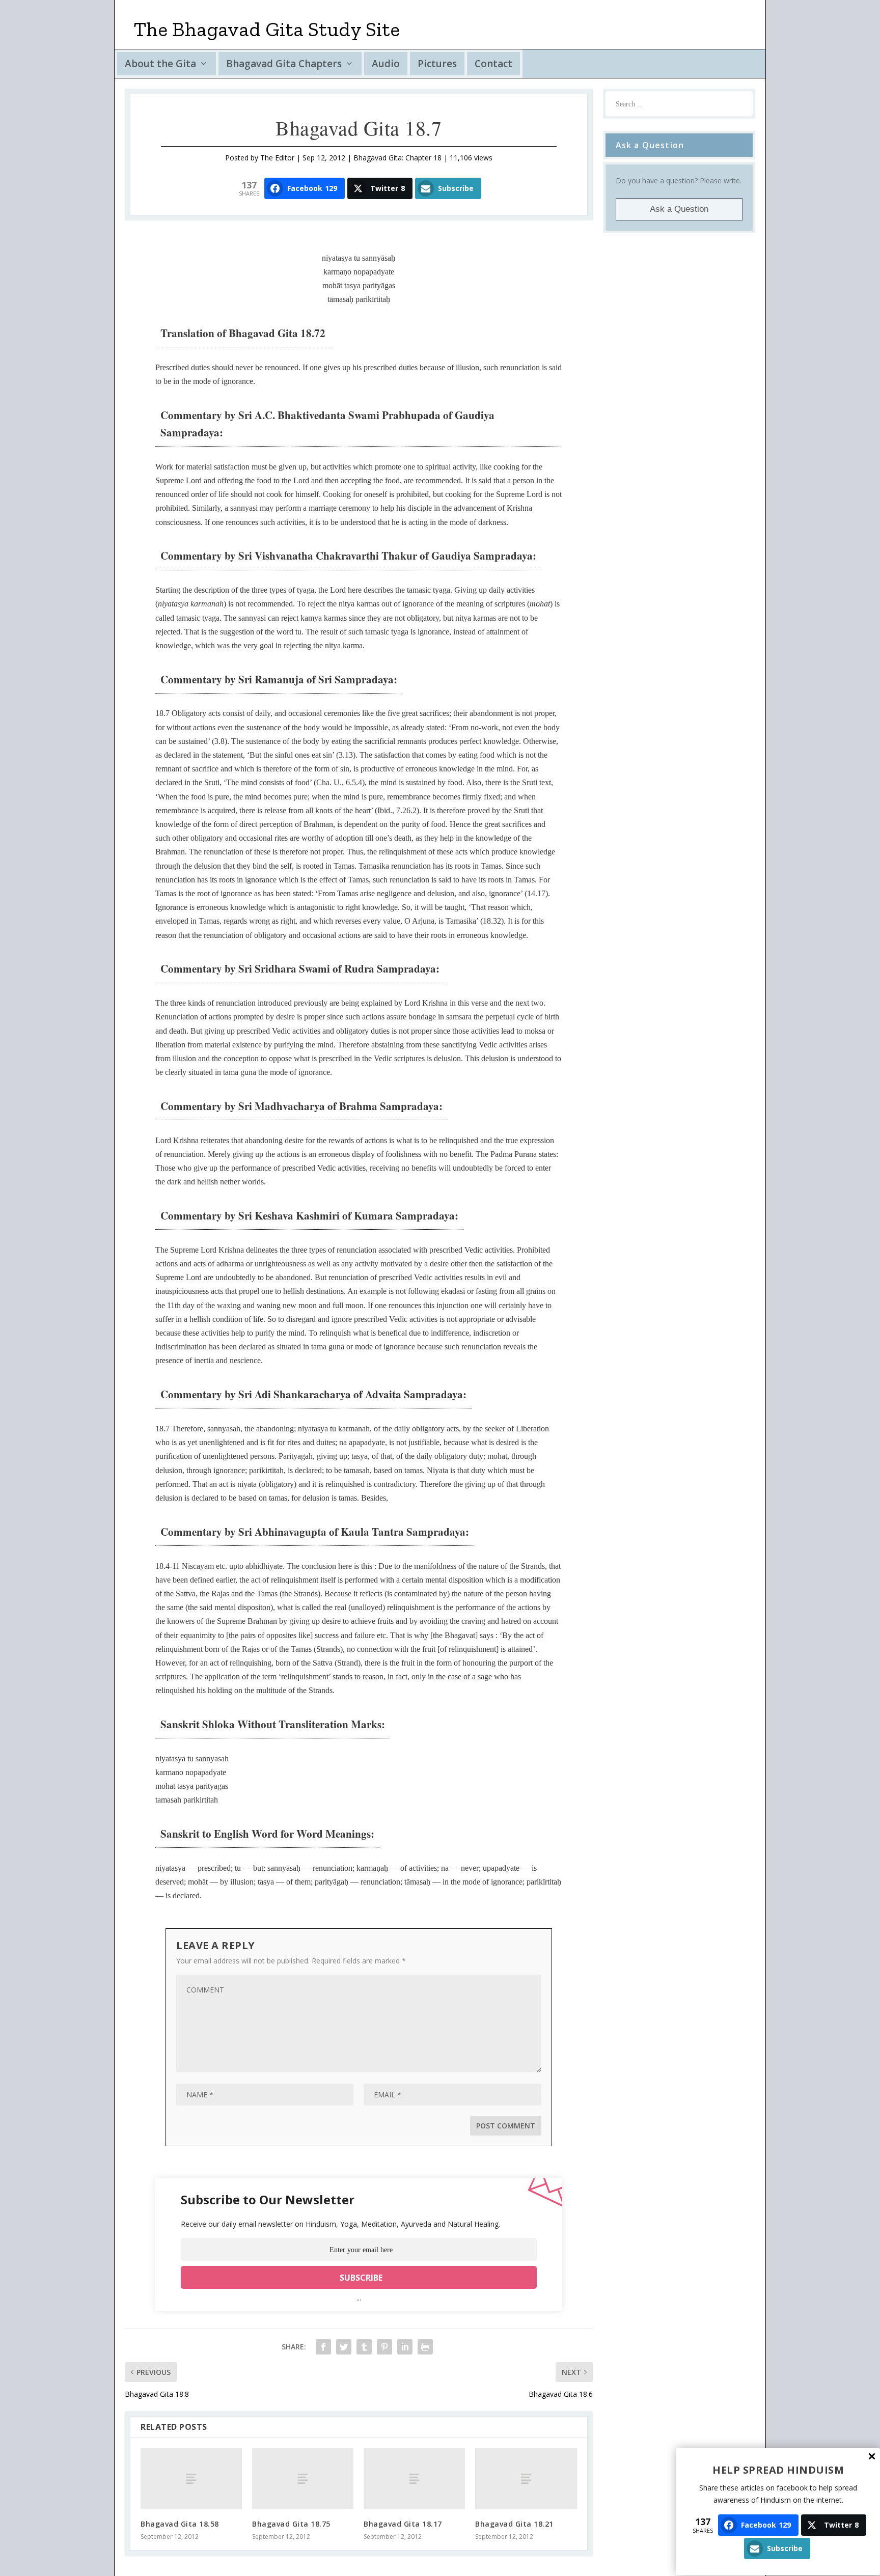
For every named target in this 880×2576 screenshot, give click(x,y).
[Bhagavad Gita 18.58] (191, 2478)
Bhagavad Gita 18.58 (180, 2524)
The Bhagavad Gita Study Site (267, 29)
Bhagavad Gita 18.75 (291, 2524)
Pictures (437, 64)
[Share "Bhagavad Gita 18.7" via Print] (425, 2347)
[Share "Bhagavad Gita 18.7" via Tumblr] (364, 2347)
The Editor (277, 158)
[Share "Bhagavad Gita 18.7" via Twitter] (344, 2347)
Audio (386, 64)
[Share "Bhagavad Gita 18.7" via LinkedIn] (405, 2347)
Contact (493, 64)
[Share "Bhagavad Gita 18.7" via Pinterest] (384, 2347)
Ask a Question (679, 209)
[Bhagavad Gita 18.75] (303, 2478)
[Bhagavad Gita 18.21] (526, 2478)
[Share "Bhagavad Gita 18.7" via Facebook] (323, 2347)
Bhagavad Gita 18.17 (403, 2524)
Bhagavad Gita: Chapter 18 (397, 158)
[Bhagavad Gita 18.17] (414, 2478)
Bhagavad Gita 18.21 (514, 2524)
